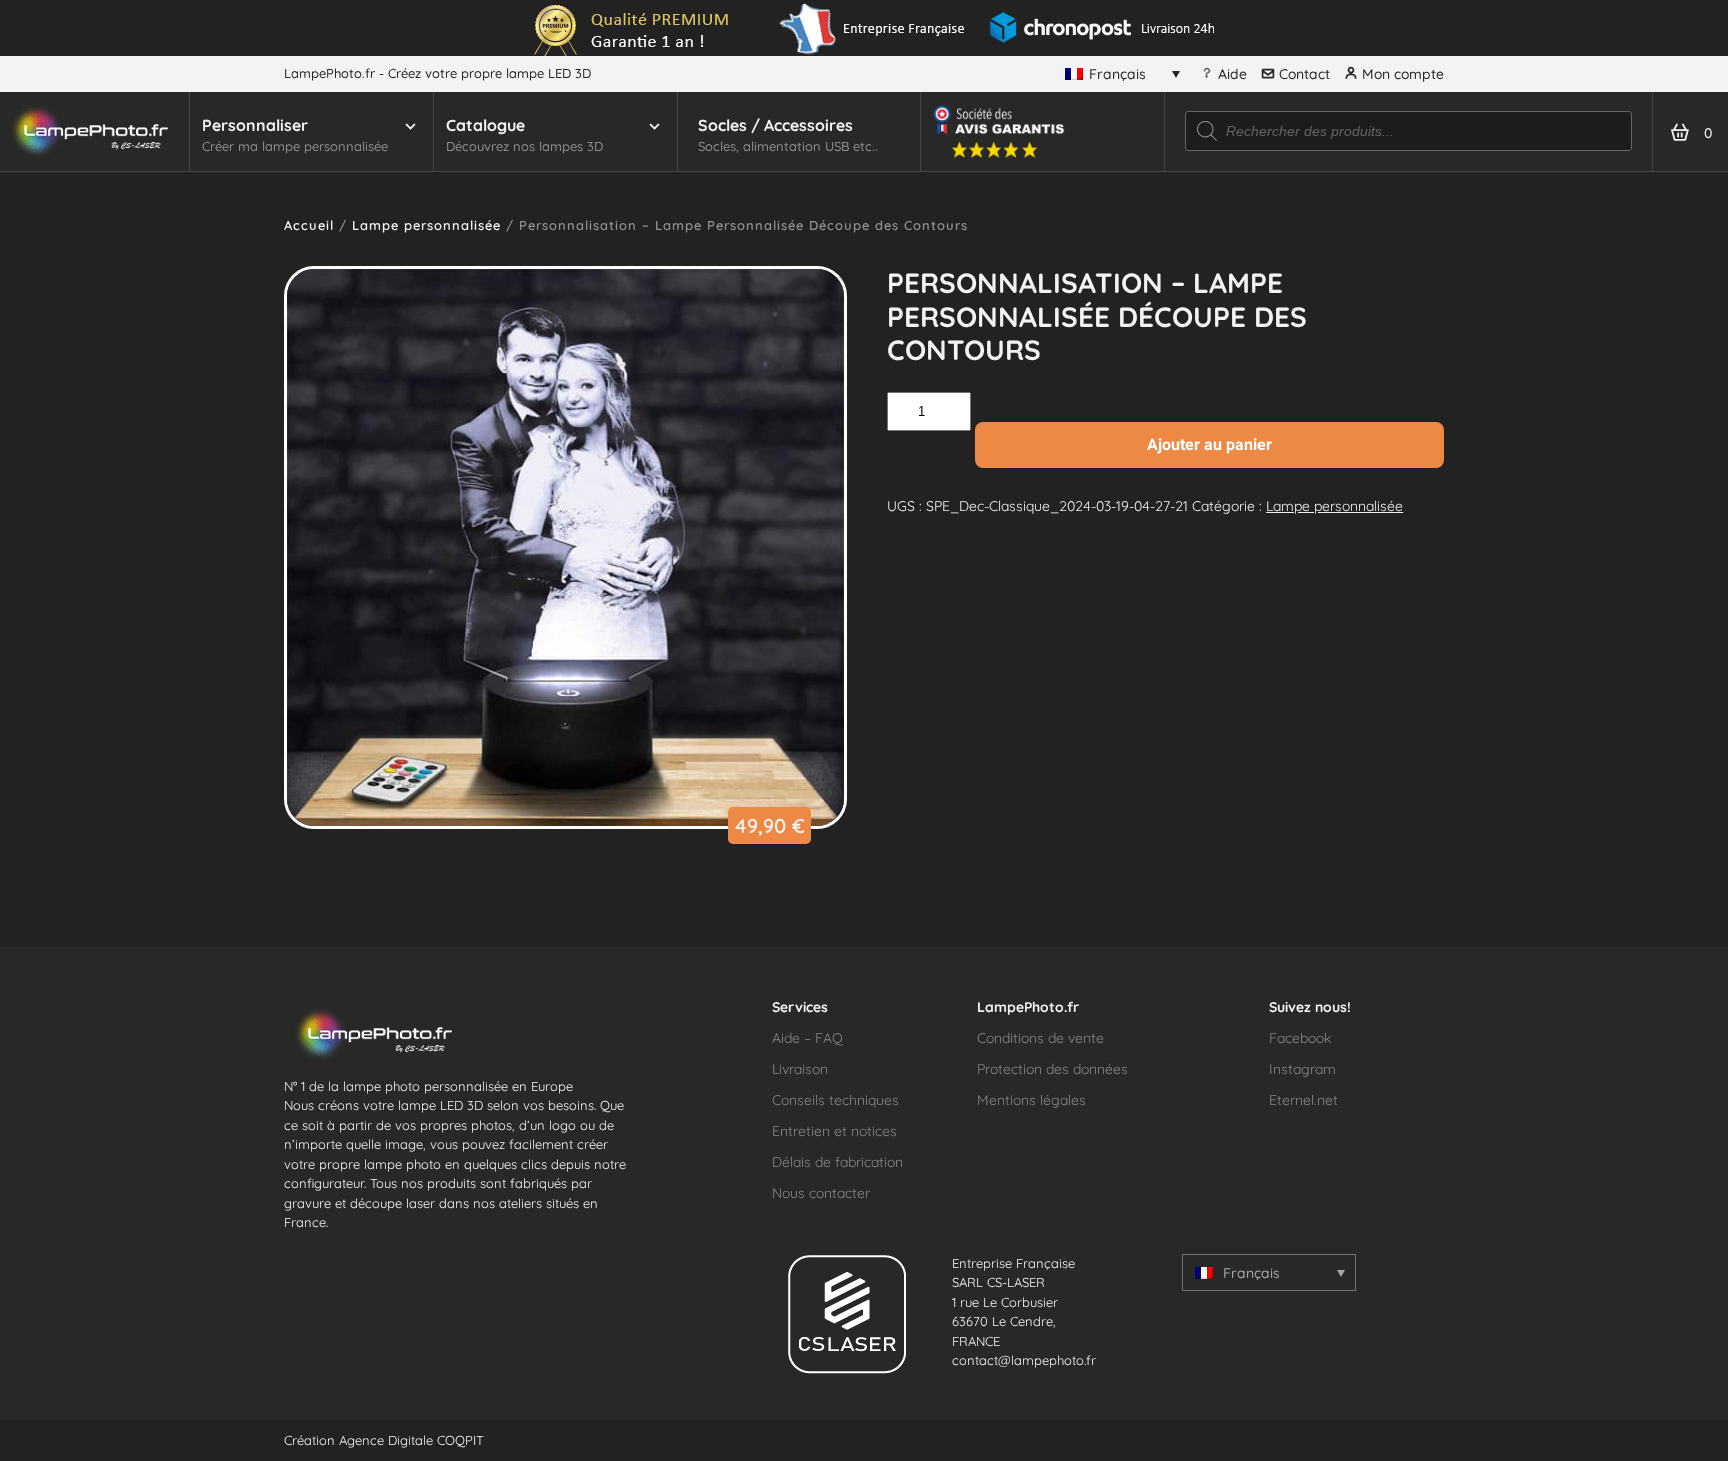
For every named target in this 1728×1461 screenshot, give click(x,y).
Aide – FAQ (807, 1038)
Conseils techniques (835, 1100)
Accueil (309, 225)
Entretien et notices (834, 1131)
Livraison (800, 1069)
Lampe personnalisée (426, 225)
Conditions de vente (1040, 1038)
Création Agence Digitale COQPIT (384, 1440)
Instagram (1302, 1069)
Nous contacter (821, 1193)
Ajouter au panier (1209, 444)
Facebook (1300, 1038)
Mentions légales (1031, 1100)
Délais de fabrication (837, 1162)
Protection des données (1052, 1069)
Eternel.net (1303, 1100)
